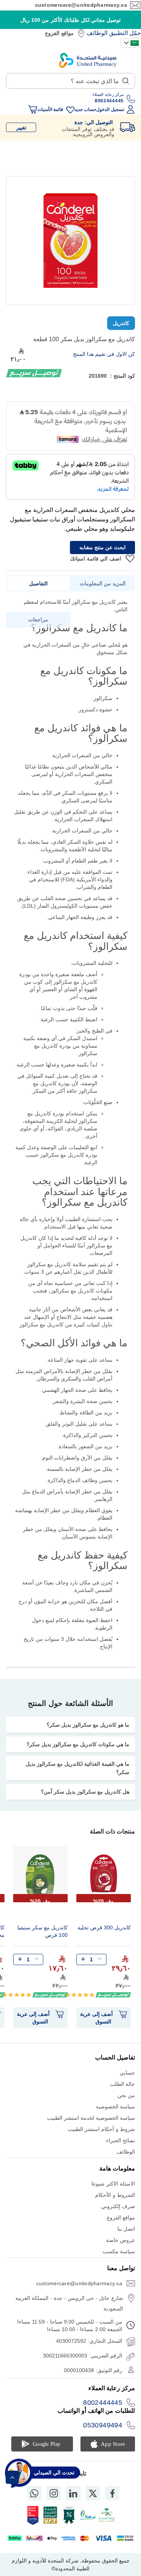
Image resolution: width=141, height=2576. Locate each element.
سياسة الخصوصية (115, 2107)
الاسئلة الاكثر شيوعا (113, 2184)
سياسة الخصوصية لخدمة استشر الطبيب (91, 2118)
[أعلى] (12, 2477)
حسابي (127, 2073)
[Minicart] (33, 109)
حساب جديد (85, 109)
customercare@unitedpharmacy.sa (81, 5)
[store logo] (88, 60)
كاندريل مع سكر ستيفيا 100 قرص (42, 1931)
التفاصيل (38, 583)
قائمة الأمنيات (50, 109)
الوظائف (97, 33)
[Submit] (126, 79)
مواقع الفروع (59, 33)
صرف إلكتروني (118, 2206)
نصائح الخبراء (121, 2140)
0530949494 (103, 2425)
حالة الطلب (122, 2084)
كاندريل (121, 323)
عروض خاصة (121, 2240)
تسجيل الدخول (110, 109)
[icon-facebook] (112, 2493)
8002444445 (103, 2403)
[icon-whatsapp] (34, 2493)
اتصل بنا (126, 2229)
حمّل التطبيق (125, 33)
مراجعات (38, 620)
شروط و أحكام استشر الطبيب (101, 2129)
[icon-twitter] (93, 2493)
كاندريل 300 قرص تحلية (104, 1927)
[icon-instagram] (54, 2493)
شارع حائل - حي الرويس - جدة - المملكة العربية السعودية (69, 2303)
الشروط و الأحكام (115, 2195)
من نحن (126, 2095)
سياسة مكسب (119, 2251)
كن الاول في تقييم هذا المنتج (104, 354)
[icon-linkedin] (73, 2493)
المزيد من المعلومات (103, 583)
